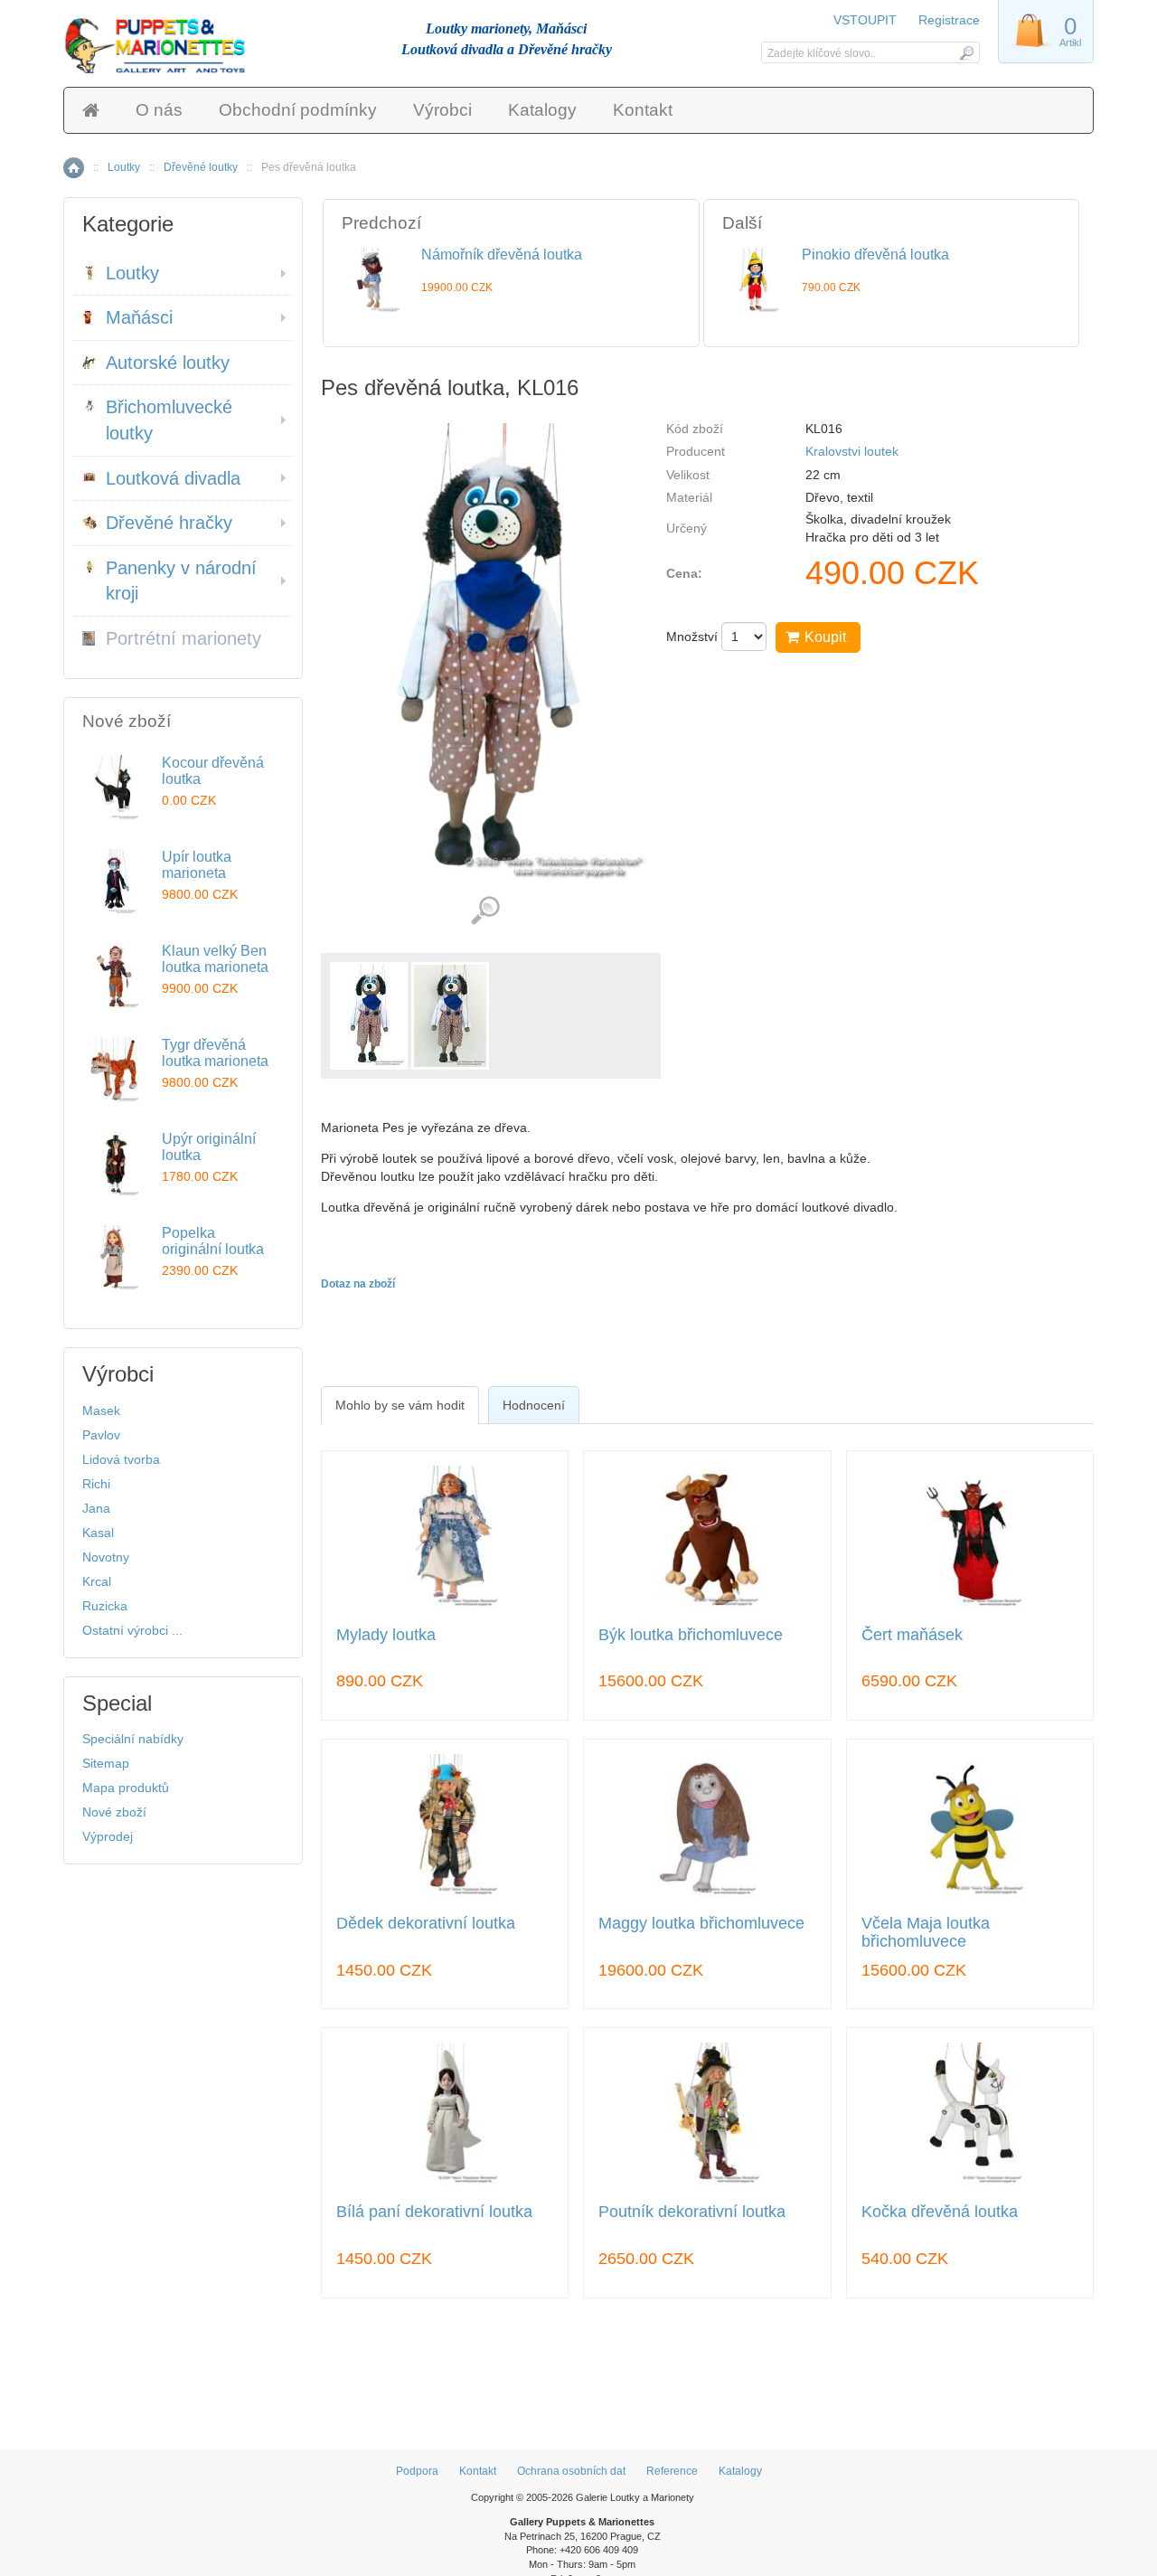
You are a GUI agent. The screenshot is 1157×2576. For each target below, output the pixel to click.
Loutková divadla (173, 478)
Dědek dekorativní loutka (426, 1924)
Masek (101, 1411)
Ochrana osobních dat (571, 2471)
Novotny (106, 1557)
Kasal (98, 1533)
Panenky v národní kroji (181, 581)
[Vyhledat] (966, 52)
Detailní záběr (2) (485, 911)
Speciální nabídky (133, 1739)
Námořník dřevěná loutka (502, 255)
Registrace (949, 20)
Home (74, 168)
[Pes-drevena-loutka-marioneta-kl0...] (369, 1016)
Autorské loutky (168, 363)
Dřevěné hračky (169, 523)
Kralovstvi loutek (852, 451)
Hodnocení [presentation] (534, 1405)
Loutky (124, 167)
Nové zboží (114, 1812)
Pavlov (101, 1435)
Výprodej (108, 1836)
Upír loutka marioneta (197, 865)
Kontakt (643, 110)
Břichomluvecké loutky (169, 420)
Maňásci (139, 317)
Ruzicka (105, 1606)
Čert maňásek (912, 1635)
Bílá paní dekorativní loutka (434, 2212)
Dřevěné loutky (201, 167)
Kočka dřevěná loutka (940, 2212)
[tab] (400, 1405)
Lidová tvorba (121, 1459)
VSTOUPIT (867, 20)
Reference (672, 2471)
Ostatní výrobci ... (132, 1630)
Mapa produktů (126, 1788)
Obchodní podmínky (298, 110)
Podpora (417, 2471)
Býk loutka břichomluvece (691, 1635)
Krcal (97, 1581)
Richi (96, 1484)
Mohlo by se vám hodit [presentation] (400, 1405)
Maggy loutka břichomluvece (701, 1924)
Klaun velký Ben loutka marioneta (215, 959)
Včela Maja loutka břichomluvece (926, 1933)
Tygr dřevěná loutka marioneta (215, 1053)
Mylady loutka (386, 1635)
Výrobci (442, 110)
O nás (159, 110)
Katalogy (542, 110)
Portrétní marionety (183, 638)
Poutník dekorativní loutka (692, 2212)
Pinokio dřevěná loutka (875, 255)
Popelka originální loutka (213, 1241)
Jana (96, 1508)
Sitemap (106, 1763)
